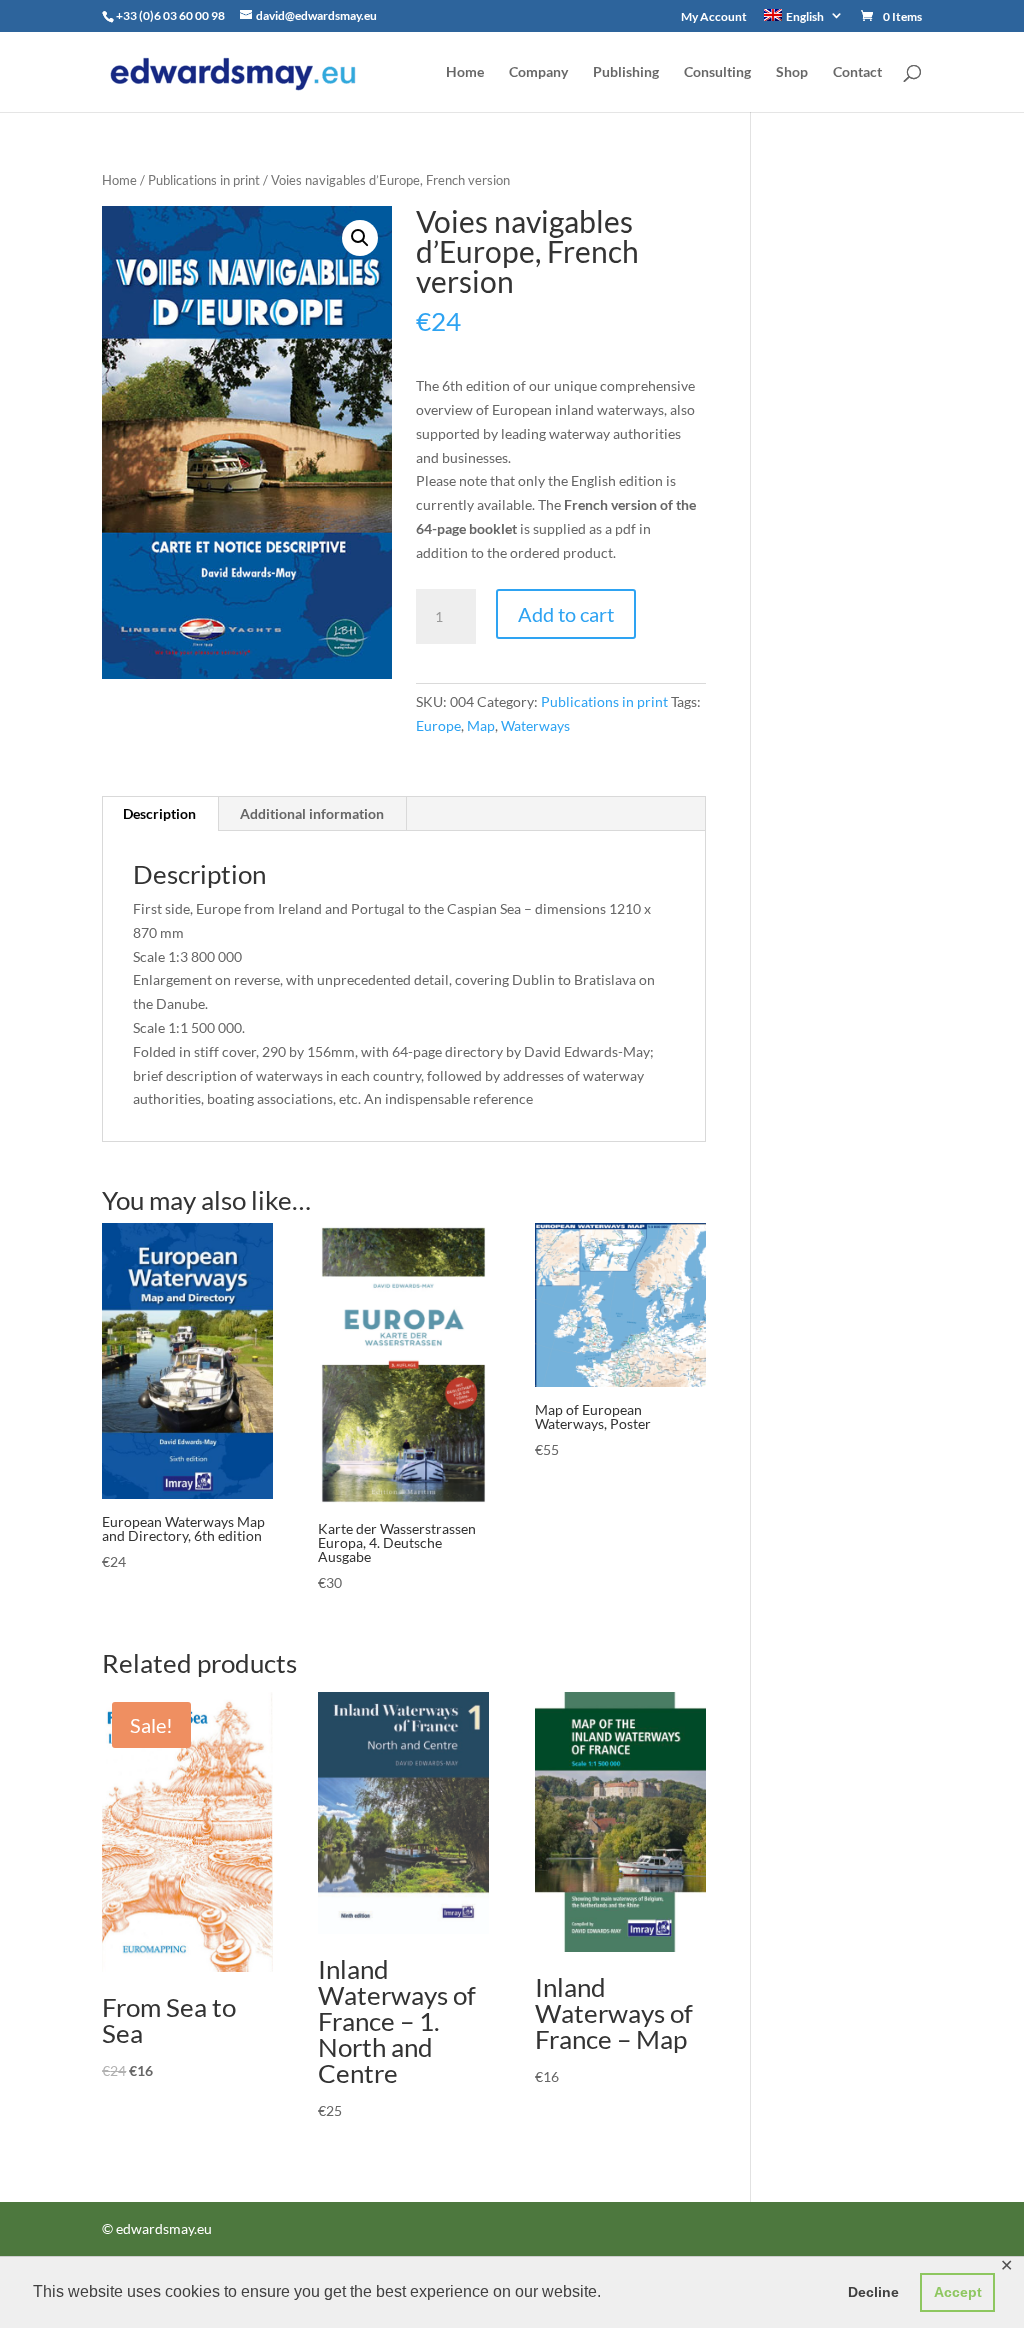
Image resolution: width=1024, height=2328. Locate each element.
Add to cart (566, 614)
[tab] (160, 814)
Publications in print (204, 180)
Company (538, 72)
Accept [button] (958, 2292)
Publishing (626, 72)
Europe (438, 725)
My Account (714, 17)
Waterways (535, 725)
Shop (792, 72)
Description (159, 813)
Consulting (717, 72)
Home (465, 72)
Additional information (312, 813)
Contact (857, 72)
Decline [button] (873, 2292)
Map (481, 725)
